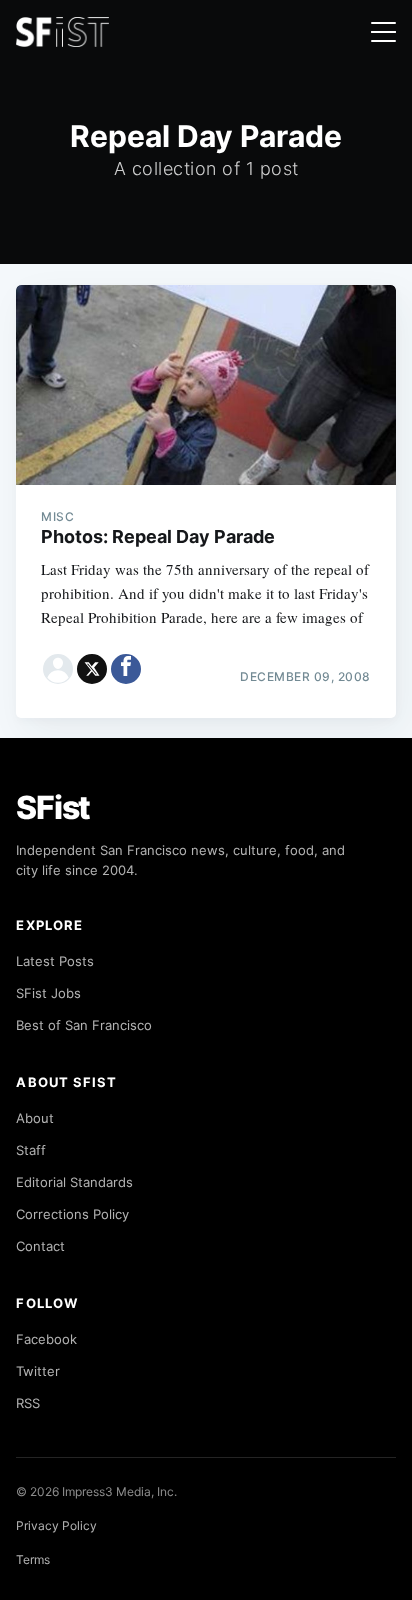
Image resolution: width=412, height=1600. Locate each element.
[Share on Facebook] (126, 669)
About (35, 1118)
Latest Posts (55, 961)
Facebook (46, 1339)
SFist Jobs (48, 993)
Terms (33, 1559)
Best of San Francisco (84, 1025)
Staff (31, 1150)
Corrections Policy (72, 1214)
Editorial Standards (74, 1182)
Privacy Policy (56, 1525)
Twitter (38, 1371)
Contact (40, 1246)
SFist (53, 807)
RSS (28, 1403)
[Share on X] (92, 669)
